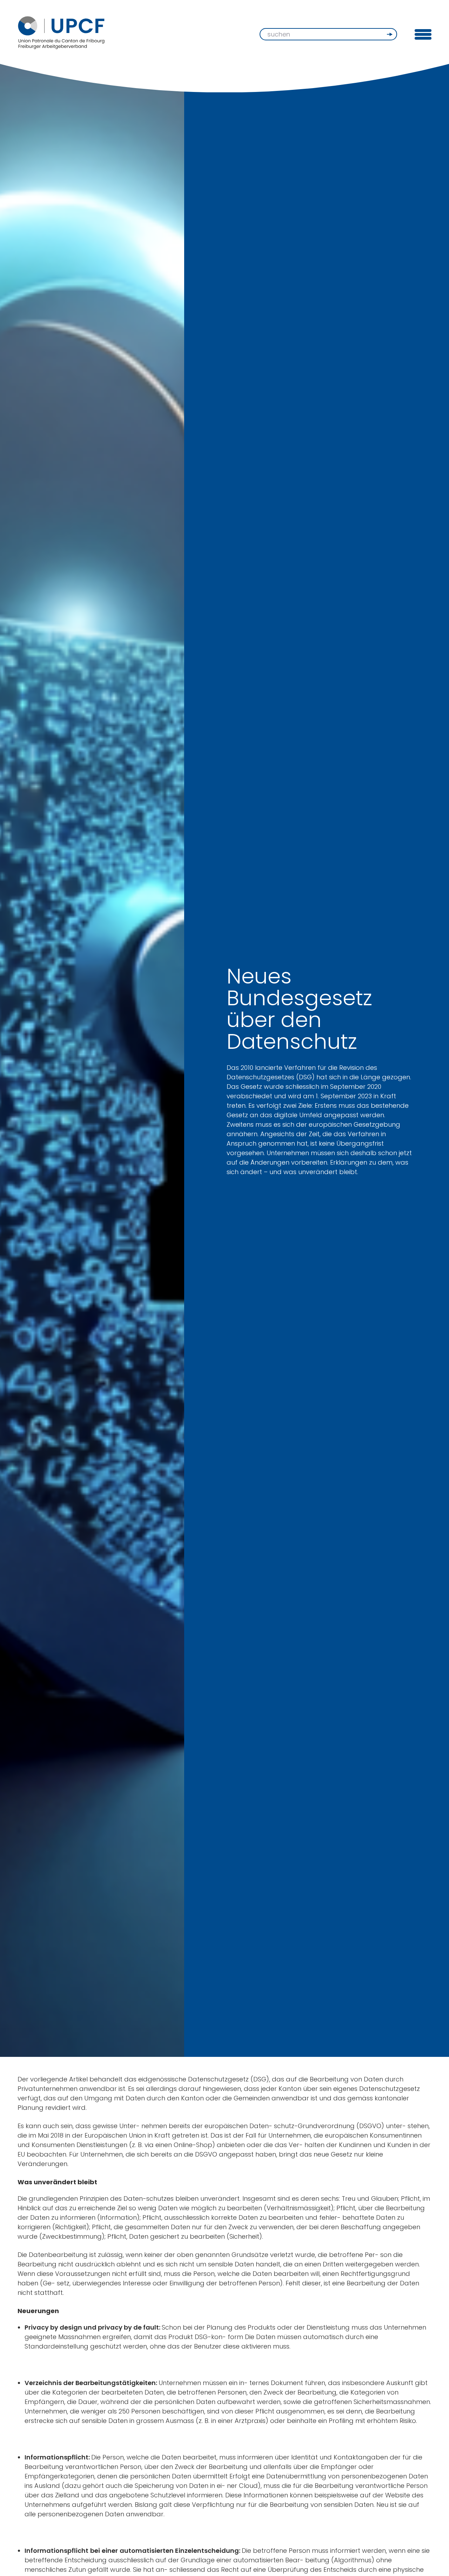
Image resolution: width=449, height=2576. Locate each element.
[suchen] (390, 34)
